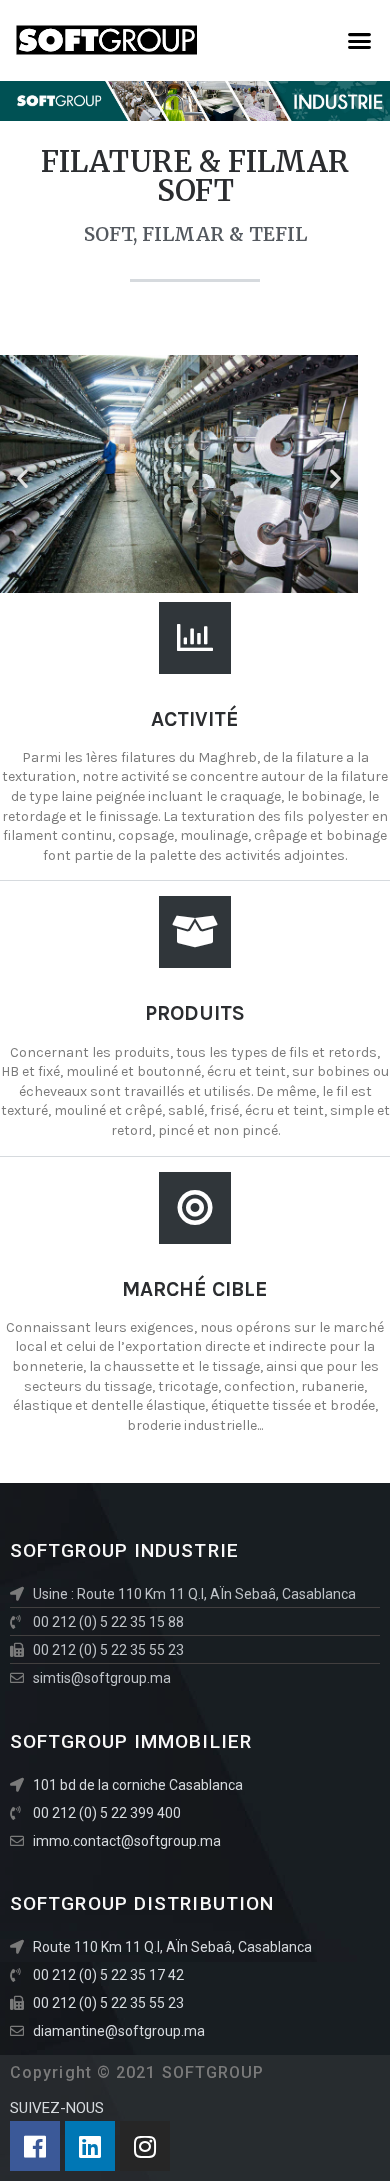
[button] (360, 40)
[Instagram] (145, 2146)
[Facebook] (35, 2146)
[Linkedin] (90, 2146)
